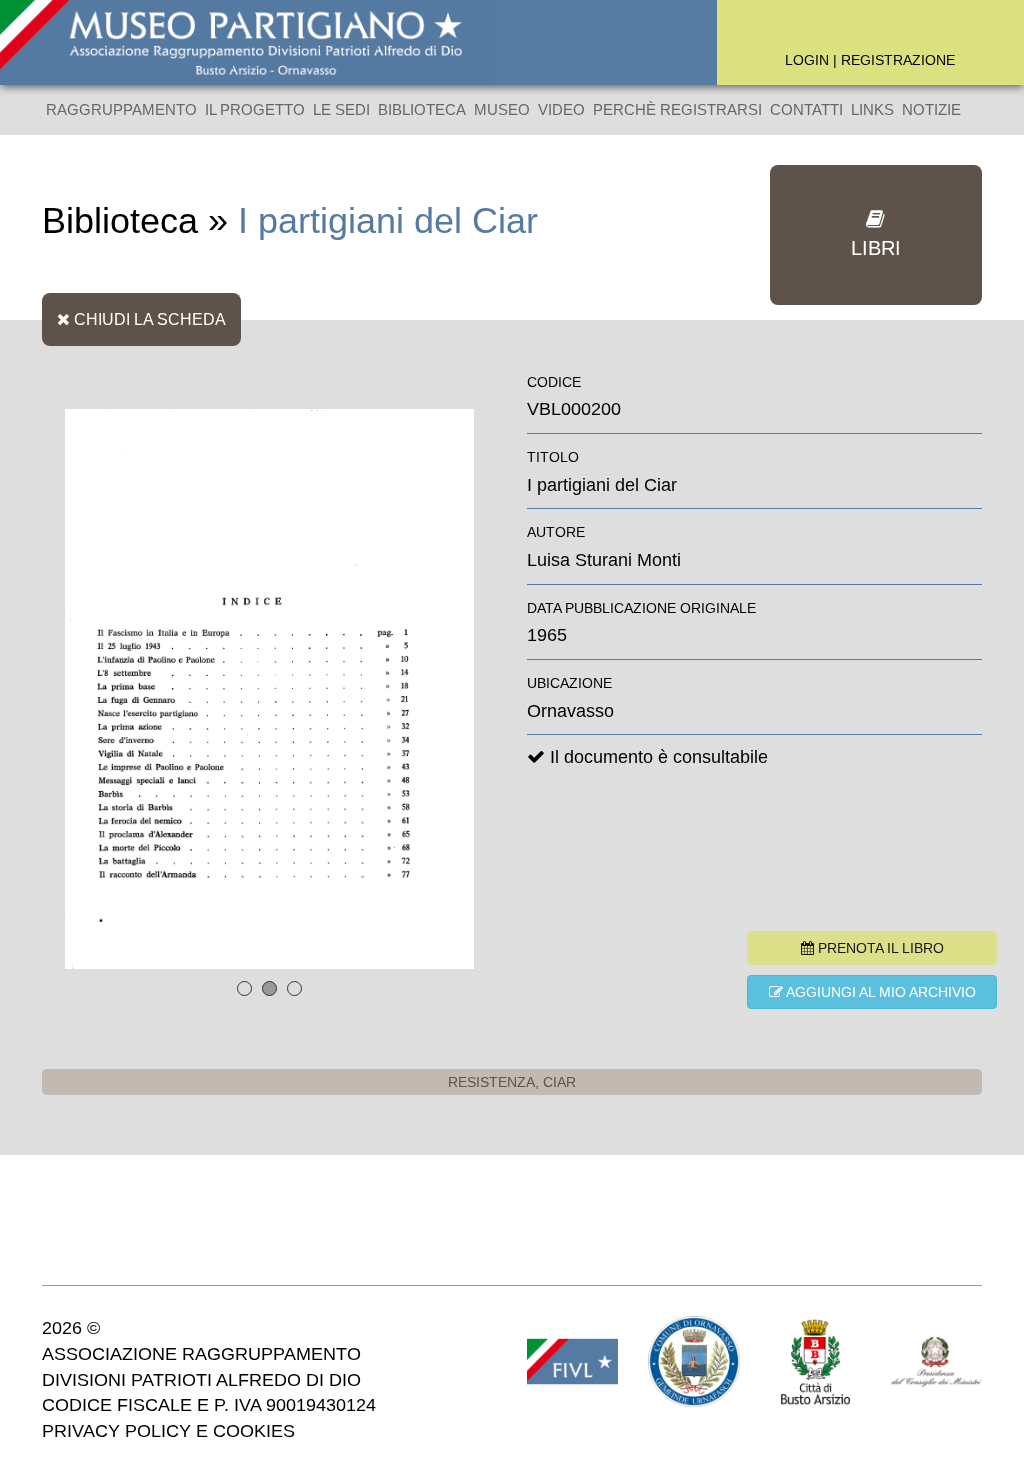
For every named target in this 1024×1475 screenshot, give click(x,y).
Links (872, 109)
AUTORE (556, 532)
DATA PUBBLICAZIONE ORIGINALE (641, 608)
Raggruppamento (121, 109)
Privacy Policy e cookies (168, 1431)
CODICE (554, 382)
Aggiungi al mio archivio (879, 992)
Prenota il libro (879, 948)
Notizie (931, 109)
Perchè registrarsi (677, 109)
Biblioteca (422, 109)
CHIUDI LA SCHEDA (148, 319)
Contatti (806, 109)
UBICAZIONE (569, 683)
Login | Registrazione (870, 60)
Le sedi (341, 109)
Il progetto (255, 109)
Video (561, 109)
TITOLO (553, 457)
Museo (502, 109)
